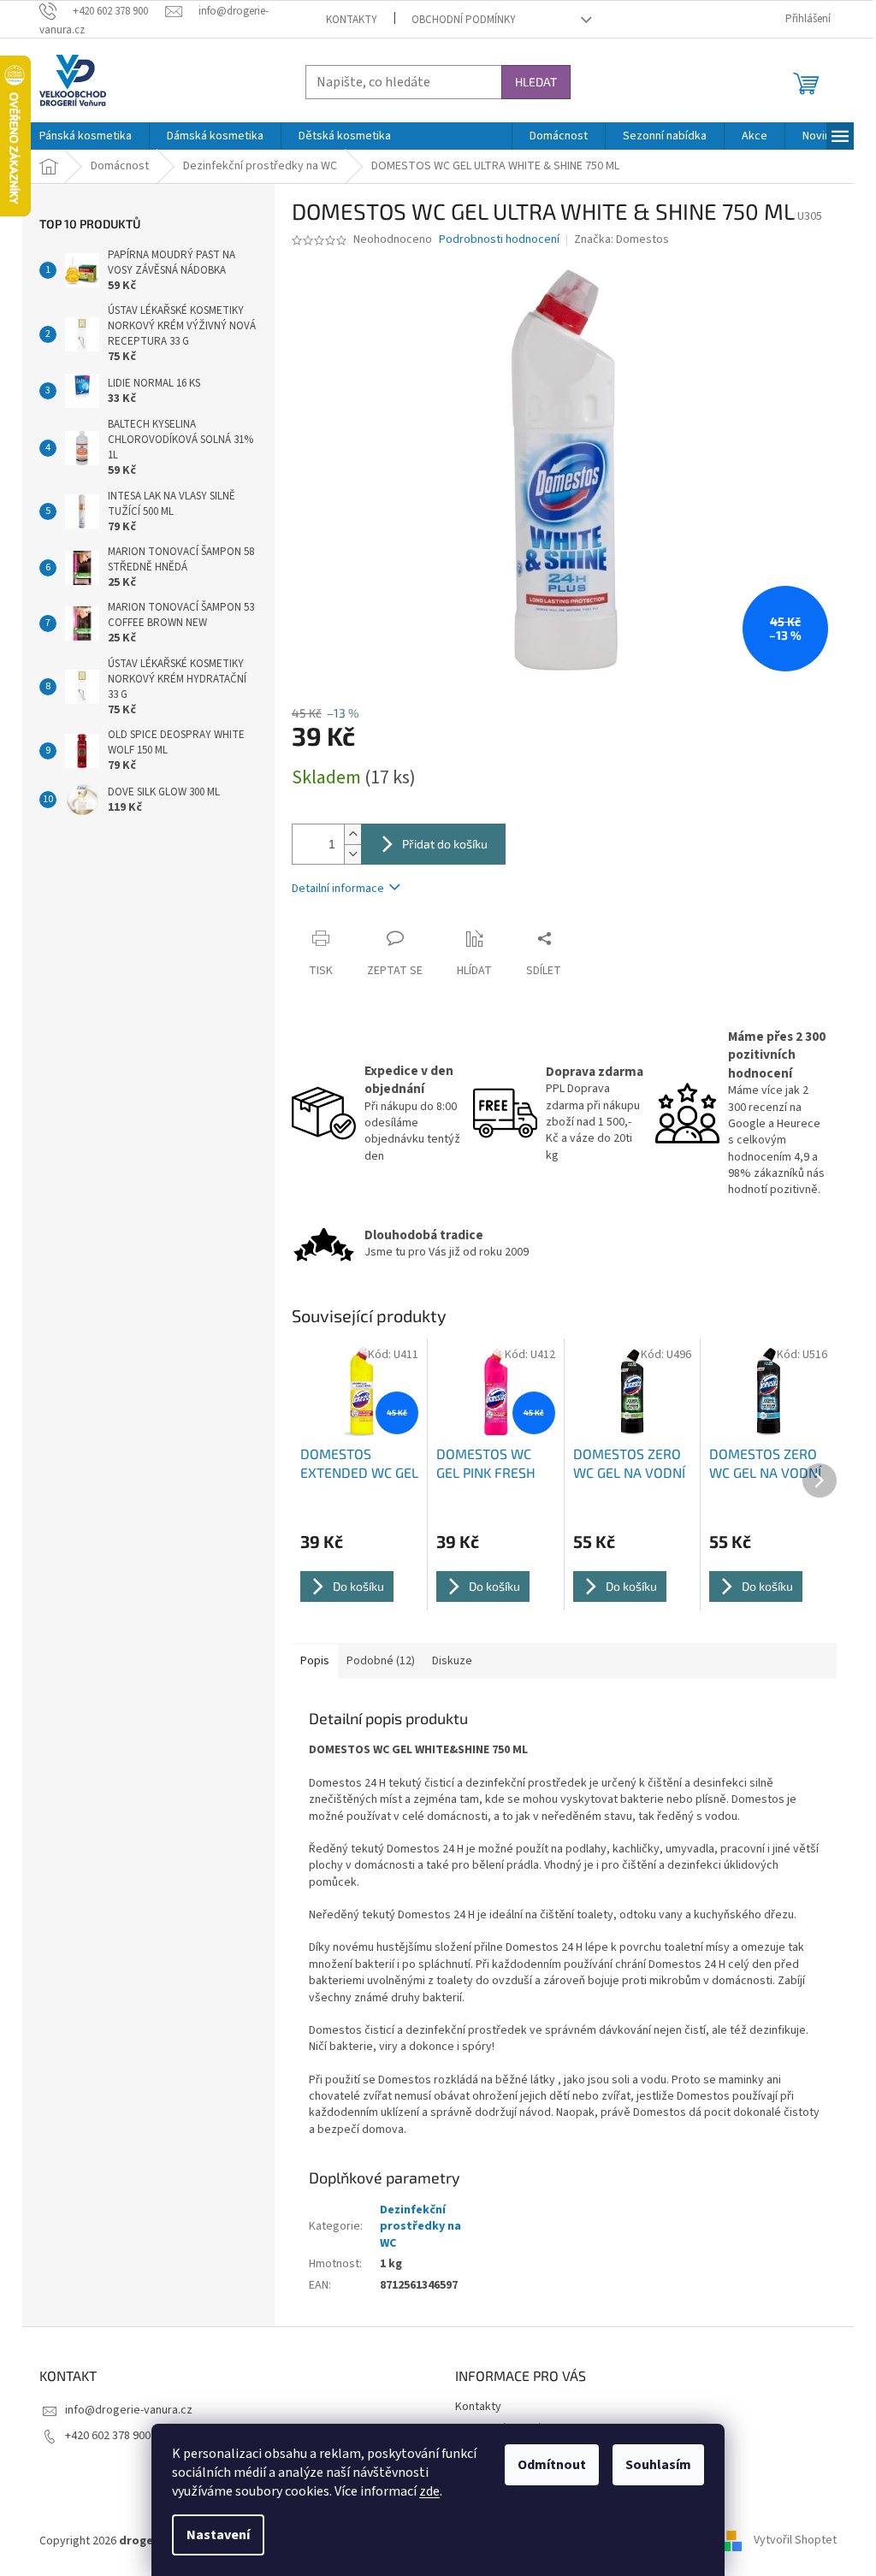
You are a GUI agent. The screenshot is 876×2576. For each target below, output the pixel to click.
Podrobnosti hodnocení (499, 240)
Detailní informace (338, 889)
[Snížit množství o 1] (352, 854)
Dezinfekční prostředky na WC (420, 2227)
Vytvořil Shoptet (795, 2541)
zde (429, 2491)
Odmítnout (552, 2465)
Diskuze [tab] (452, 1661)
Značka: (621, 239)
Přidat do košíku (445, 844)
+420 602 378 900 (108, 2436)
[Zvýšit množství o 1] (352, 834)
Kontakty (352, 20)
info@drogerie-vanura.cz (129, 2410)
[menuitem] (86, 136)
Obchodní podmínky (464, 20)
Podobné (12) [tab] (381, 1661)
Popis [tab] (315, 1661)
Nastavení (218, 2535)
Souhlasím (658, 2465)
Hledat (536, 82)
